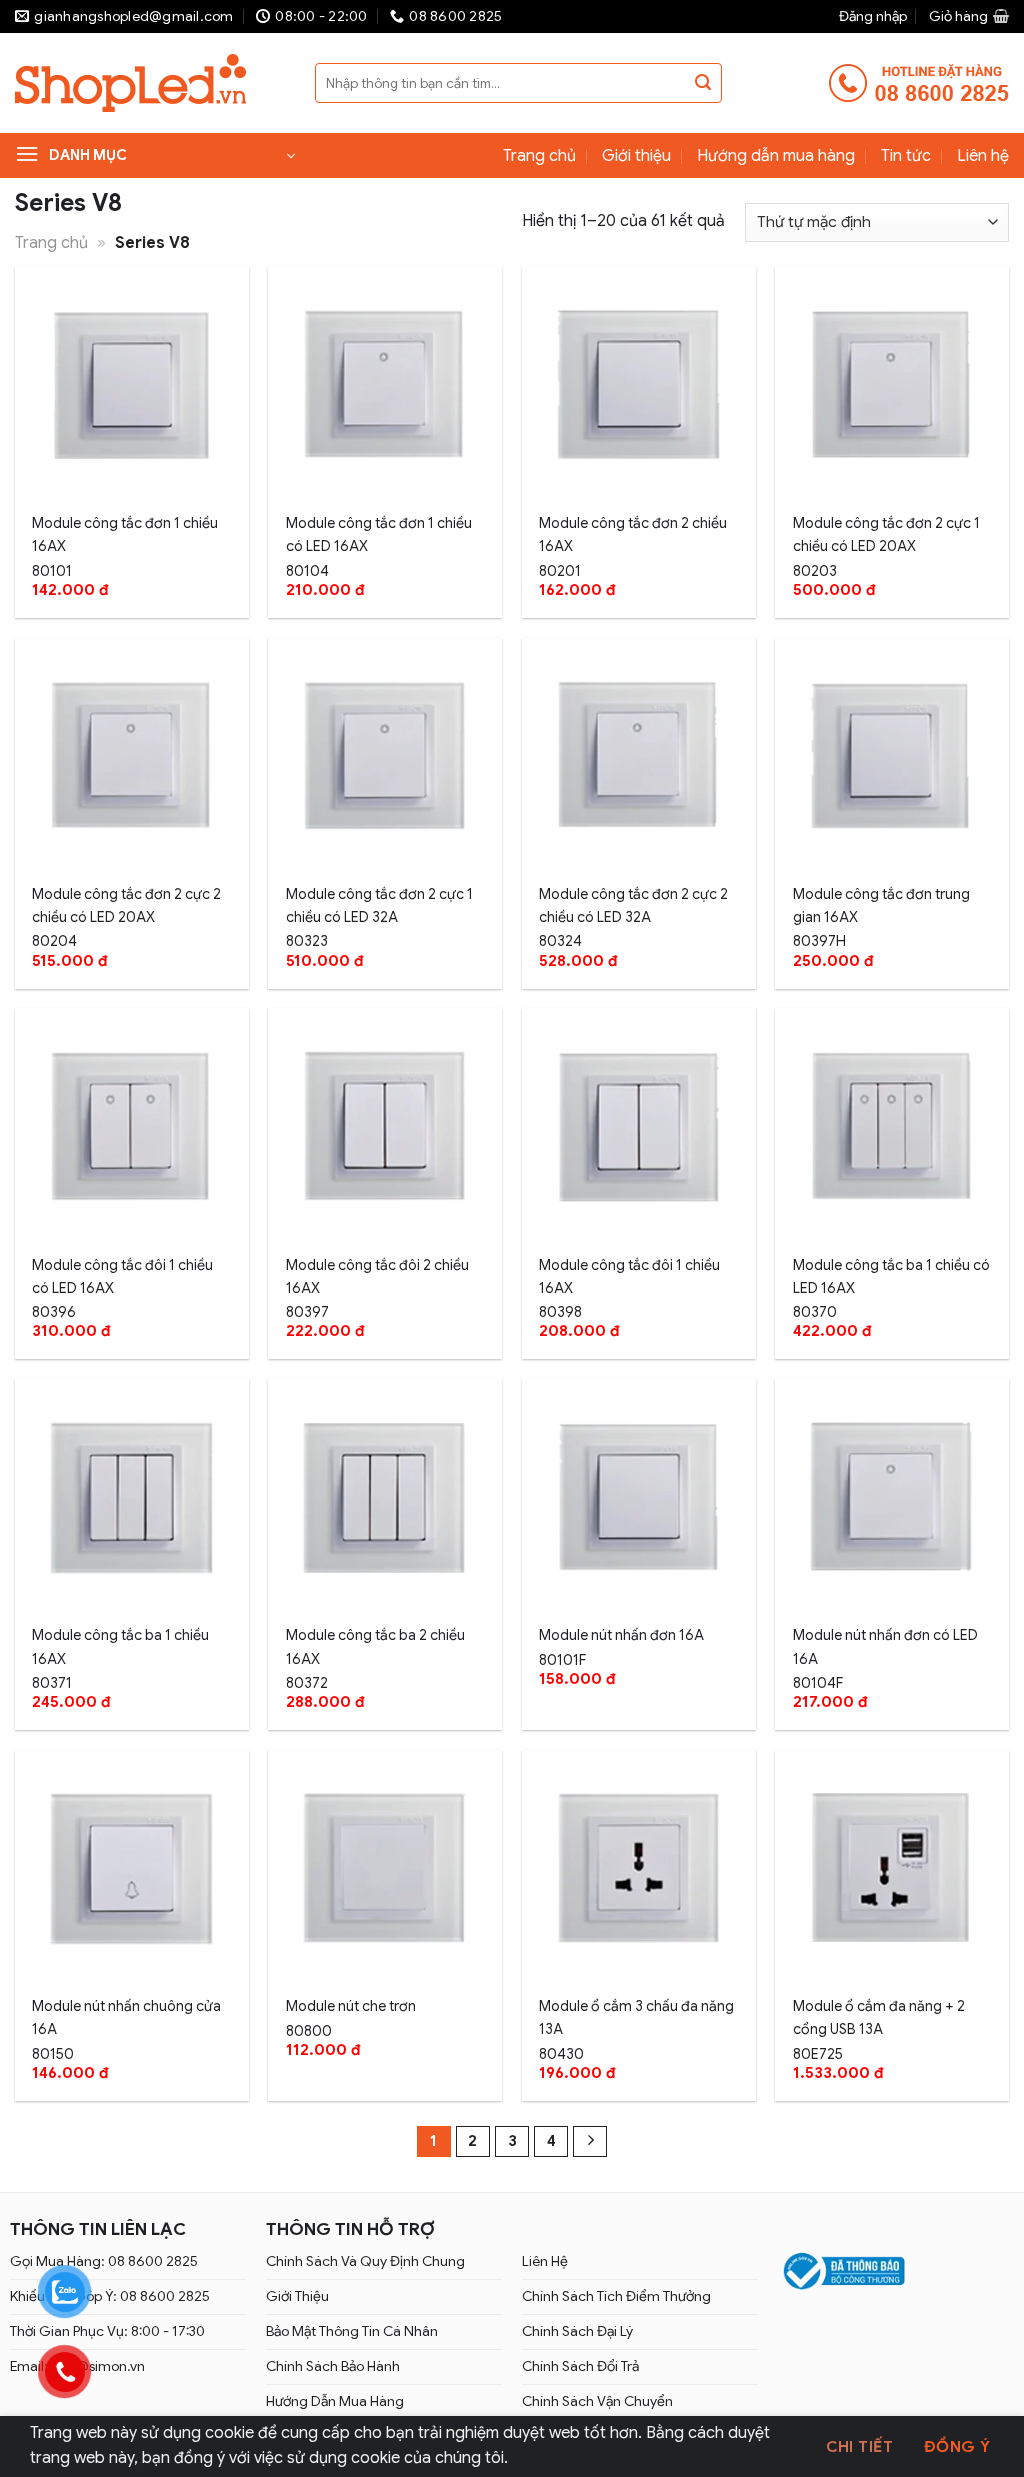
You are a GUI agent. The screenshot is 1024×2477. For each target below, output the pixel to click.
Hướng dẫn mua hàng (776, 156)
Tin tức (906, 156)
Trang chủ (539, 156)
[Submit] (703, 83)
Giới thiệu (636, 156)
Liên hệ (983, 156)
